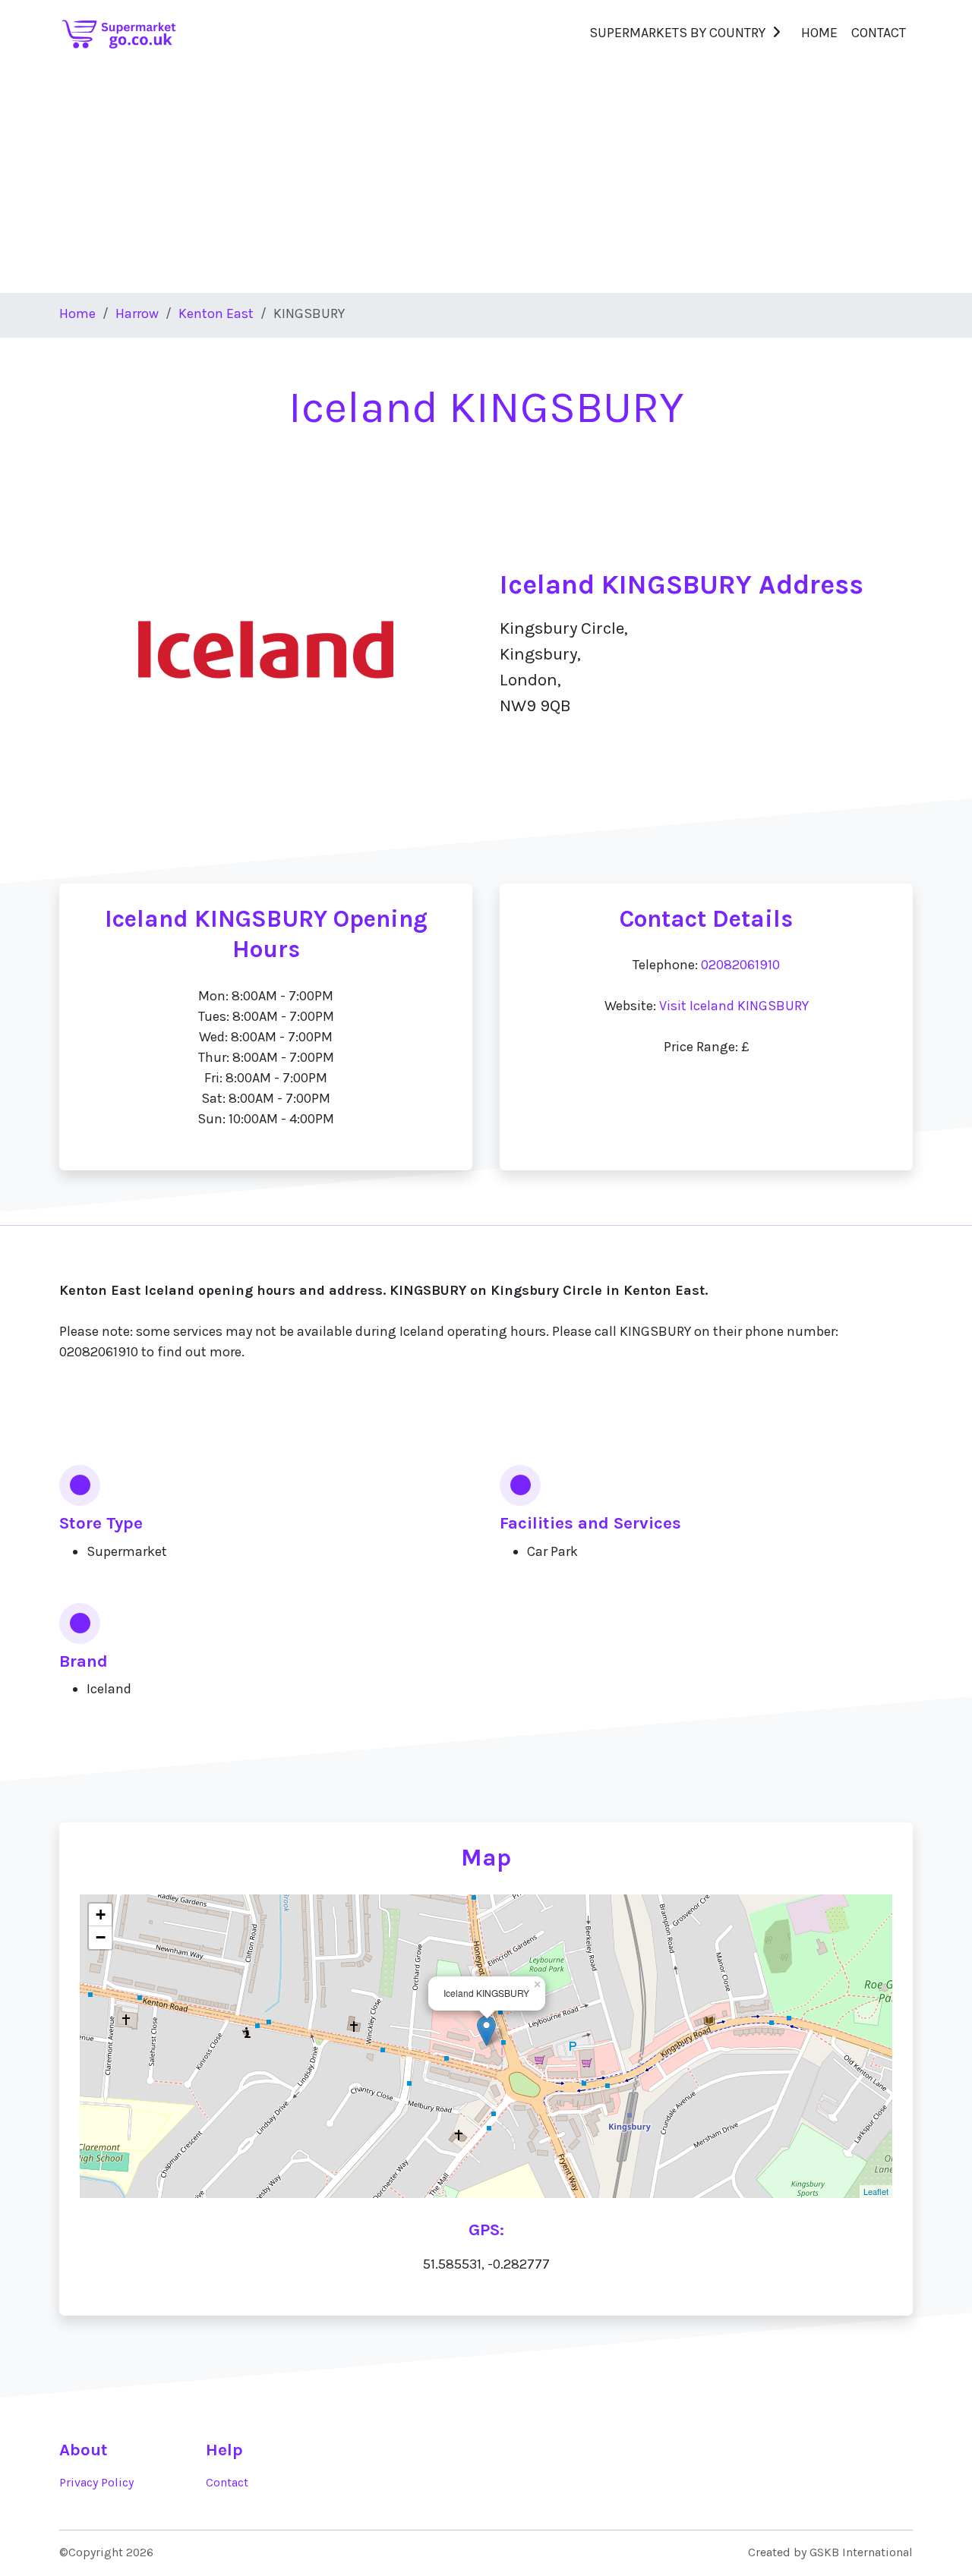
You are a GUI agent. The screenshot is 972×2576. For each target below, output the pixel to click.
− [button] (101, 1937)
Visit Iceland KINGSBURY (734, 1006)
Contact (879, 33)
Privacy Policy (96, 2483)
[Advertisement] (486, 179)
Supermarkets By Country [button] (677, 33)
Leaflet (876, 2191)
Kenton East (216, 313)
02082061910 (740, 965)
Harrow (137, 313)
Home (819, 33)
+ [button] (101, 1915)
